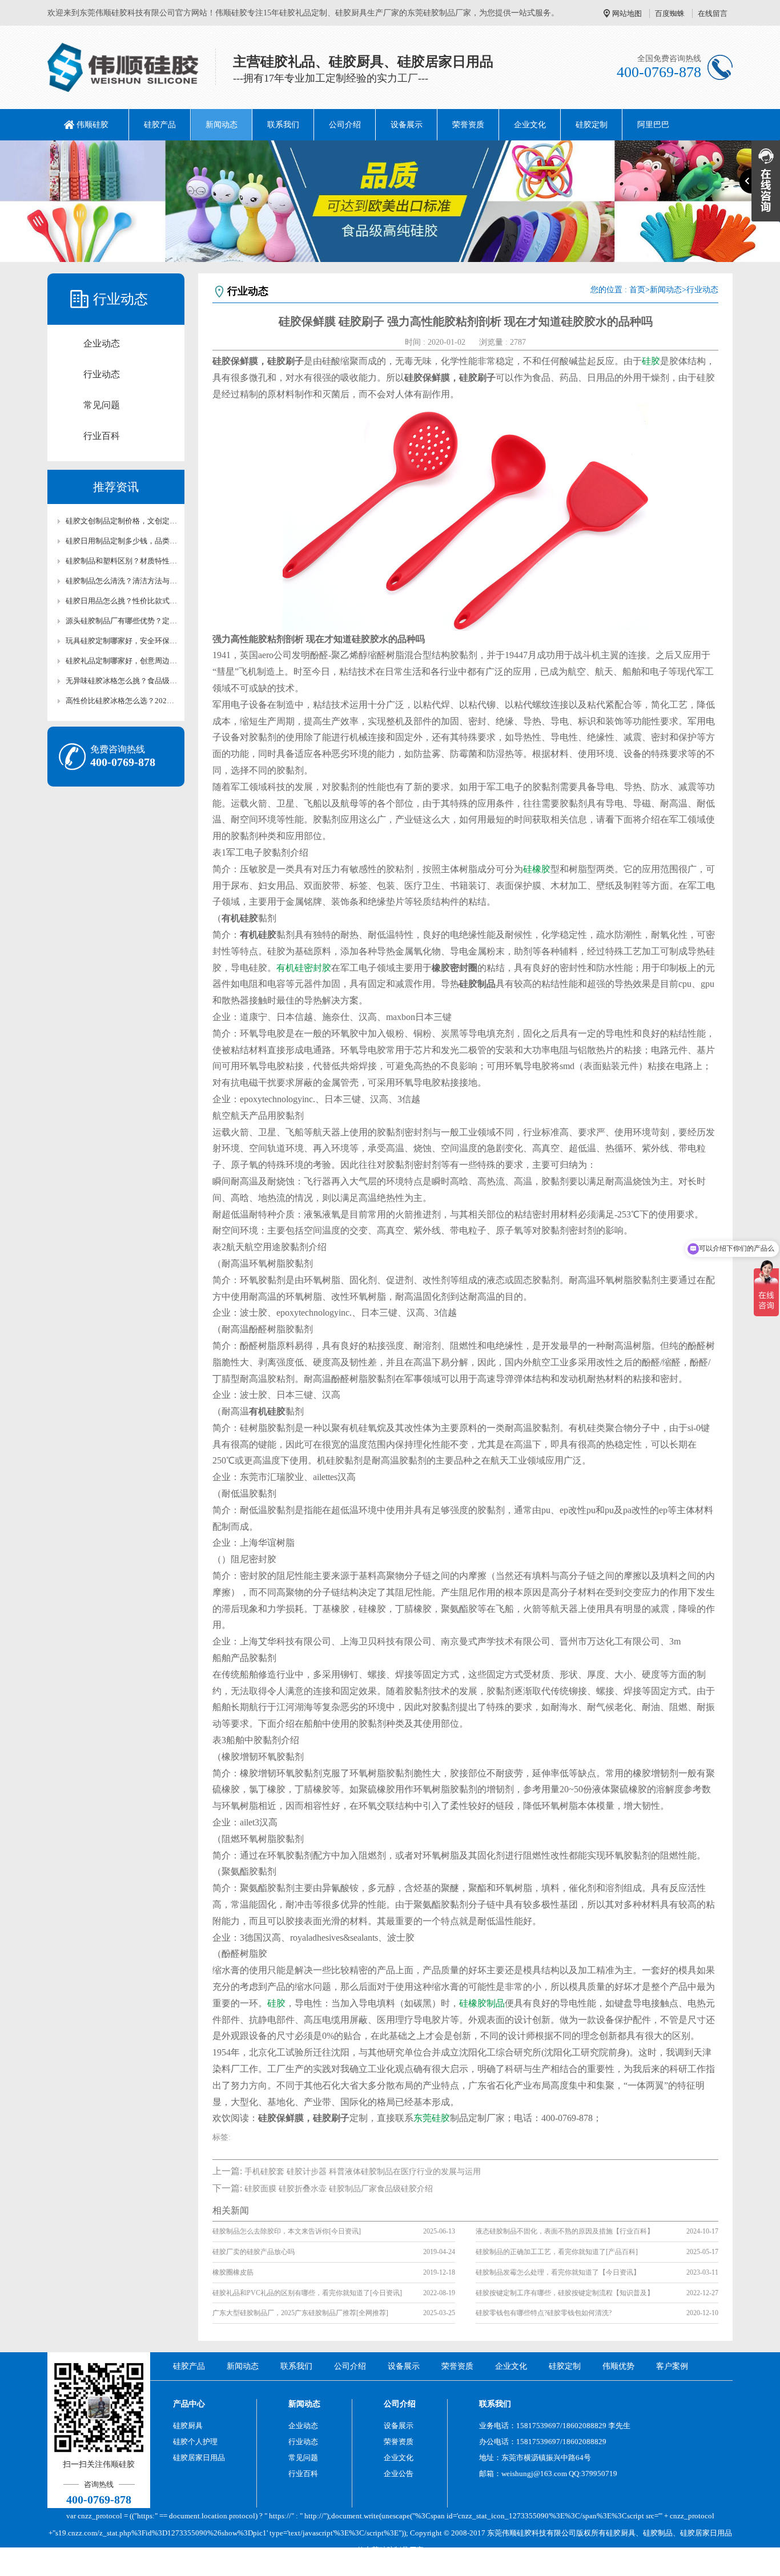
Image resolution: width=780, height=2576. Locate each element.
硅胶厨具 (188, 2426)
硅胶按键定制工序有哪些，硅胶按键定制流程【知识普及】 (565, 2293)
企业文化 (530, 125)
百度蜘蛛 (670, 13)
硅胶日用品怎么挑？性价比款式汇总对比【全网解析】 (122, 601)
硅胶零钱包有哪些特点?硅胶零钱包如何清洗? (544, 2313)
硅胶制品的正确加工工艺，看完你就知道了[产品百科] (557, 2252)
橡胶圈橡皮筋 (233, 2272)
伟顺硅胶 (93, 125)
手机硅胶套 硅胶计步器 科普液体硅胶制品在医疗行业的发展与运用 (363, 2172)
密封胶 (317, 968)
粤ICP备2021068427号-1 (485, 2567)
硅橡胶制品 (482, 2003)
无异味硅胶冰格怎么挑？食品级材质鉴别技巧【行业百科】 (122, 681)
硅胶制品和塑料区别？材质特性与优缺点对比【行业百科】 (122, 561)
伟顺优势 (618, 2366)
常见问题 (102, 405)
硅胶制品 (658, 2533)
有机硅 (290, 968)
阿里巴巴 (653, 125)
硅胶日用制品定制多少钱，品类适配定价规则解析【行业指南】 (122, 541)
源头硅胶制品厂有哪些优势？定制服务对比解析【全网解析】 (122, 621)
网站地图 (627, 13)
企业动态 (102, 343)
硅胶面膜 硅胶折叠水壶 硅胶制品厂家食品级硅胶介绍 (339, 2189)
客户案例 (672, 2366)
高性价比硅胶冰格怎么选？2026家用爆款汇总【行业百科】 (122, 701)
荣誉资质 (468, 125)
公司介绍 (345, 125)
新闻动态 (222, 125)
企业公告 (399, 2474)
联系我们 (283, 125)
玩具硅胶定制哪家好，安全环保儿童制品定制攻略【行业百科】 (122, 641)
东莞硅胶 (432, 2118)
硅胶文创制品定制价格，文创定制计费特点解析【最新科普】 (122, 521)
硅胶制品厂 (398, 2550)
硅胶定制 (592, 125)
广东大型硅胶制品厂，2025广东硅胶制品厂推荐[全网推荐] (300, 2313)
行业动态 (102, 374)
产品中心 (189, 2404)
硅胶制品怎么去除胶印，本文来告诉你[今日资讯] (287, 2231)
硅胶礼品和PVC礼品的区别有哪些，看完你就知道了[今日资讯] (307, 2293)
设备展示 (407, 125)
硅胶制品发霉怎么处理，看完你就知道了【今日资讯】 (558, 2272)
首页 (637, 290)
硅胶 (651, 361)
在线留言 (713, 13)
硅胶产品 (160, 125)
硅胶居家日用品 (199, 2458)
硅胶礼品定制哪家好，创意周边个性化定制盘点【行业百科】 (122, 661)
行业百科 (102, 436)
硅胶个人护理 (195, 2442)
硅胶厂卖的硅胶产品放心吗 (254, 2252)
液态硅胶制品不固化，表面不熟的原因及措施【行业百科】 (565, 2231)
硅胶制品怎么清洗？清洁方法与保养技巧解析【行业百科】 (122, 581)
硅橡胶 (537, 869)
